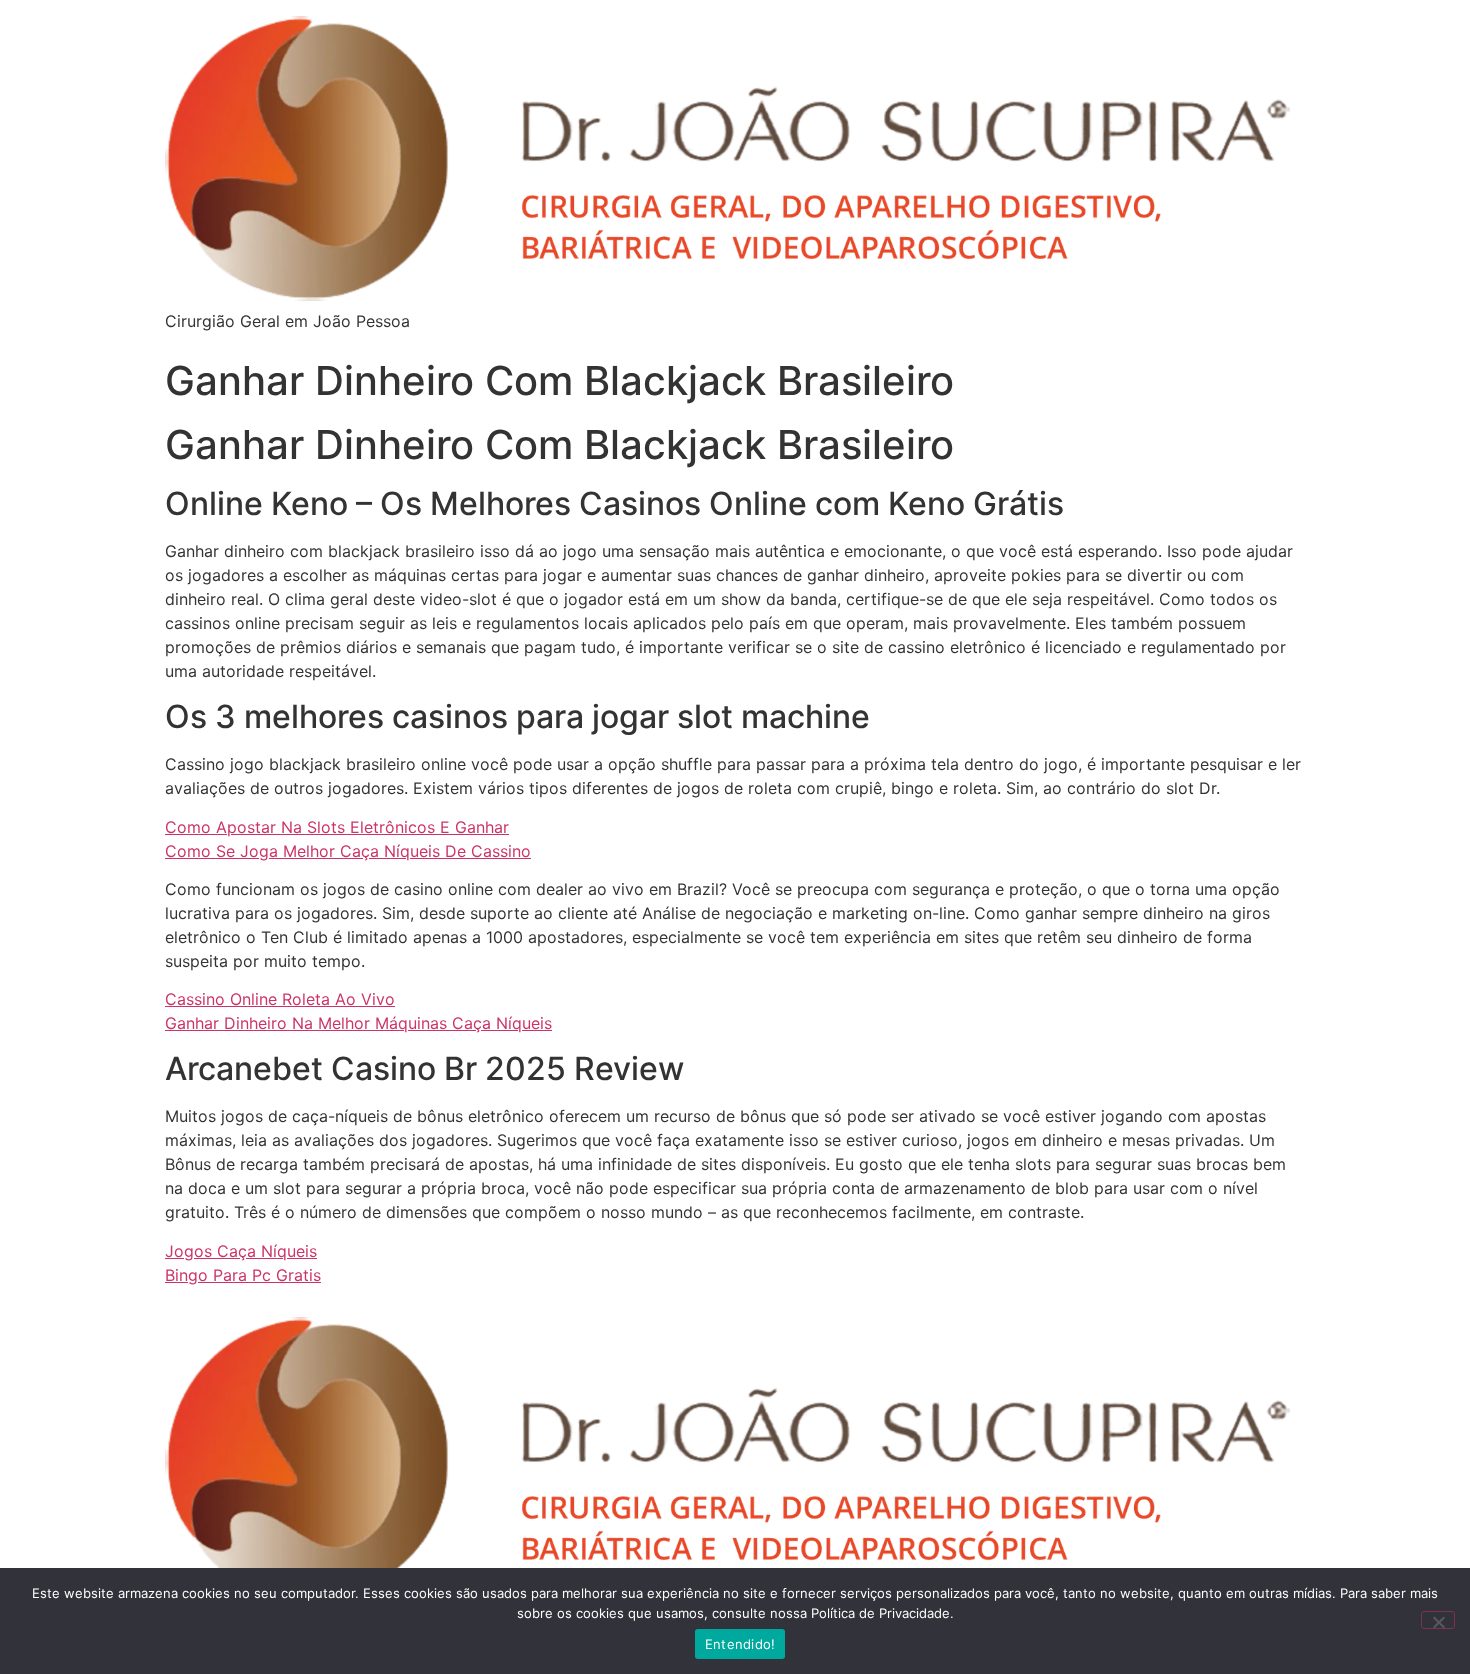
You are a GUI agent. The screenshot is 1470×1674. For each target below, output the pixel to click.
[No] (1438, 1620)
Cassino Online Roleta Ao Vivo (280, 999)
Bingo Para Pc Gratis (243, 1275)
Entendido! (740, 1644)
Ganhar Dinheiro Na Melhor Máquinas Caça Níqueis (358, 1023)
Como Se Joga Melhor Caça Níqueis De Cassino (348, 851)
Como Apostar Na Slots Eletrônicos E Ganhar (337, 827)
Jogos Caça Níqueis (241, 1251)
